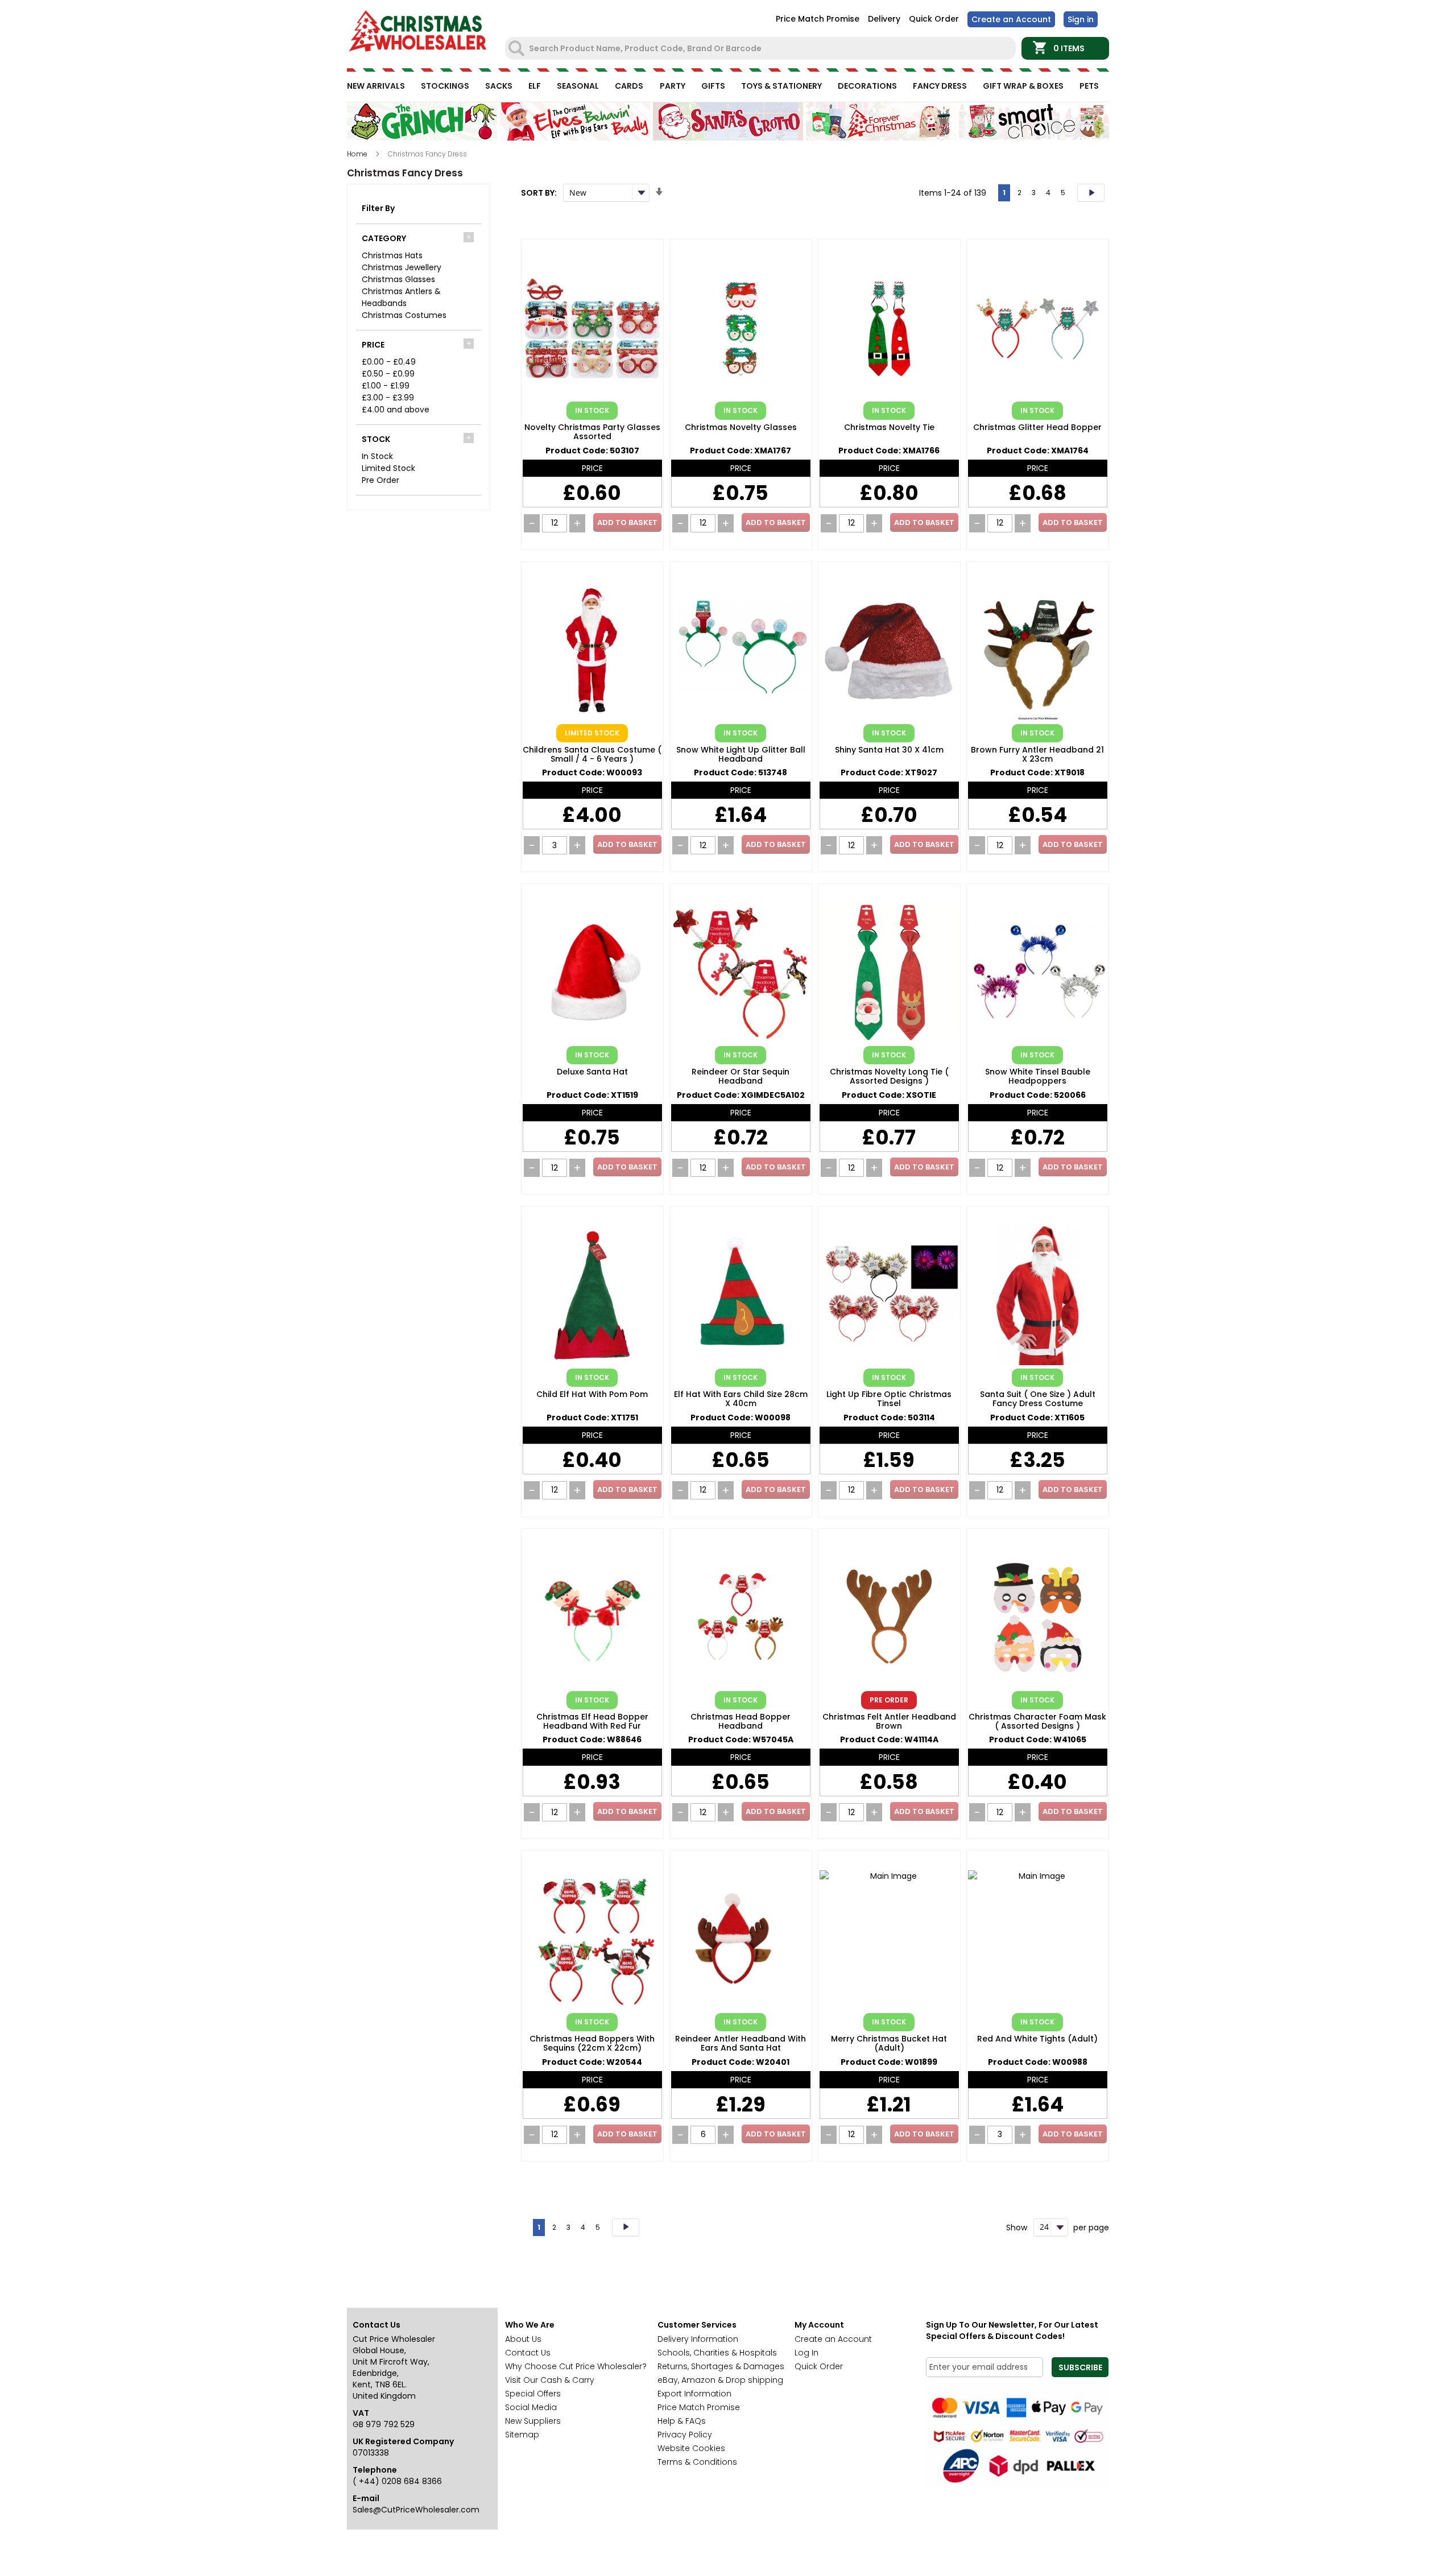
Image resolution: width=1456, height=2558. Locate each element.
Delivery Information (698, 2339)
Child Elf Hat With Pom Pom (592, 1395)
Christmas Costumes (404, 315)
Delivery (884, 19)
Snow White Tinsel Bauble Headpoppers (1038, 1077)
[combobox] (762, 48)
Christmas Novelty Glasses (741, 428)
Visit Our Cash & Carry (550, 2380)
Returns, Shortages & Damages (721, 2366)
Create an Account (1011, 19)
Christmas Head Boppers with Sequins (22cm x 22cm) (592, 2044)
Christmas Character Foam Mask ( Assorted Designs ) (1037, 1722)
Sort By (538, 193)
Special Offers (533, 2394)
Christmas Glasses (398, 279)
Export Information (694, 2394)
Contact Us (528, 2353)
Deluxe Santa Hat (592, 1072)
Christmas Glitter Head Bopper (1037, 428)
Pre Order (380, 480)
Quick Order (934, 19)
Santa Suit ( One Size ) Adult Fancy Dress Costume (1038, 1399)
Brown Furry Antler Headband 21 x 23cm (1037, 755)
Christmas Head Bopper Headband (741, 1722)
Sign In (1081, 19)
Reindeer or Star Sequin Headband (741, 1077)
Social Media (531, 2407)
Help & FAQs (682, 2421)
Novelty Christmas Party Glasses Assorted (592, 432)
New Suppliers (533, 2421)
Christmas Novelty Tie (889, 428)
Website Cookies (691, 2448)
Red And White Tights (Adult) (1037, 2039)
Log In (806, 2353)
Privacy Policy (685, 2435)
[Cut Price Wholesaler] (418, 33)
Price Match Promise (818, 19)
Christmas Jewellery (402, 267)
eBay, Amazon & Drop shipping (720, 2380)
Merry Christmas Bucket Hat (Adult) (889, 2044)
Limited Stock (388, 468)
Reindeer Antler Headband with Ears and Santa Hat (741, 2044)
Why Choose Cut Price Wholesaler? (576, 2366)
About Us (523, 2339)
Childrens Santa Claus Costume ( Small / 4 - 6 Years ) (592, 755)
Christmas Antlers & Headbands (401, 297)
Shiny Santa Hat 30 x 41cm (889, 750)
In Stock (377, 456)
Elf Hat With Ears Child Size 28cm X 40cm (741, 1399)
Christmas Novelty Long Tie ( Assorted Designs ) (889, 1077)
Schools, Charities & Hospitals (717, 2353)
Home (358, 154)
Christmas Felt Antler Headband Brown (889, 1722)
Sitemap (522, 2435)
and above (396, 410)
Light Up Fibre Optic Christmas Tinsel (889, 1399)
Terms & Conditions (697, 2462)
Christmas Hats (392, 255)
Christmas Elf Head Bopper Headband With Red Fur (592, 1722)
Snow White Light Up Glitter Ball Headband (741, 755)
